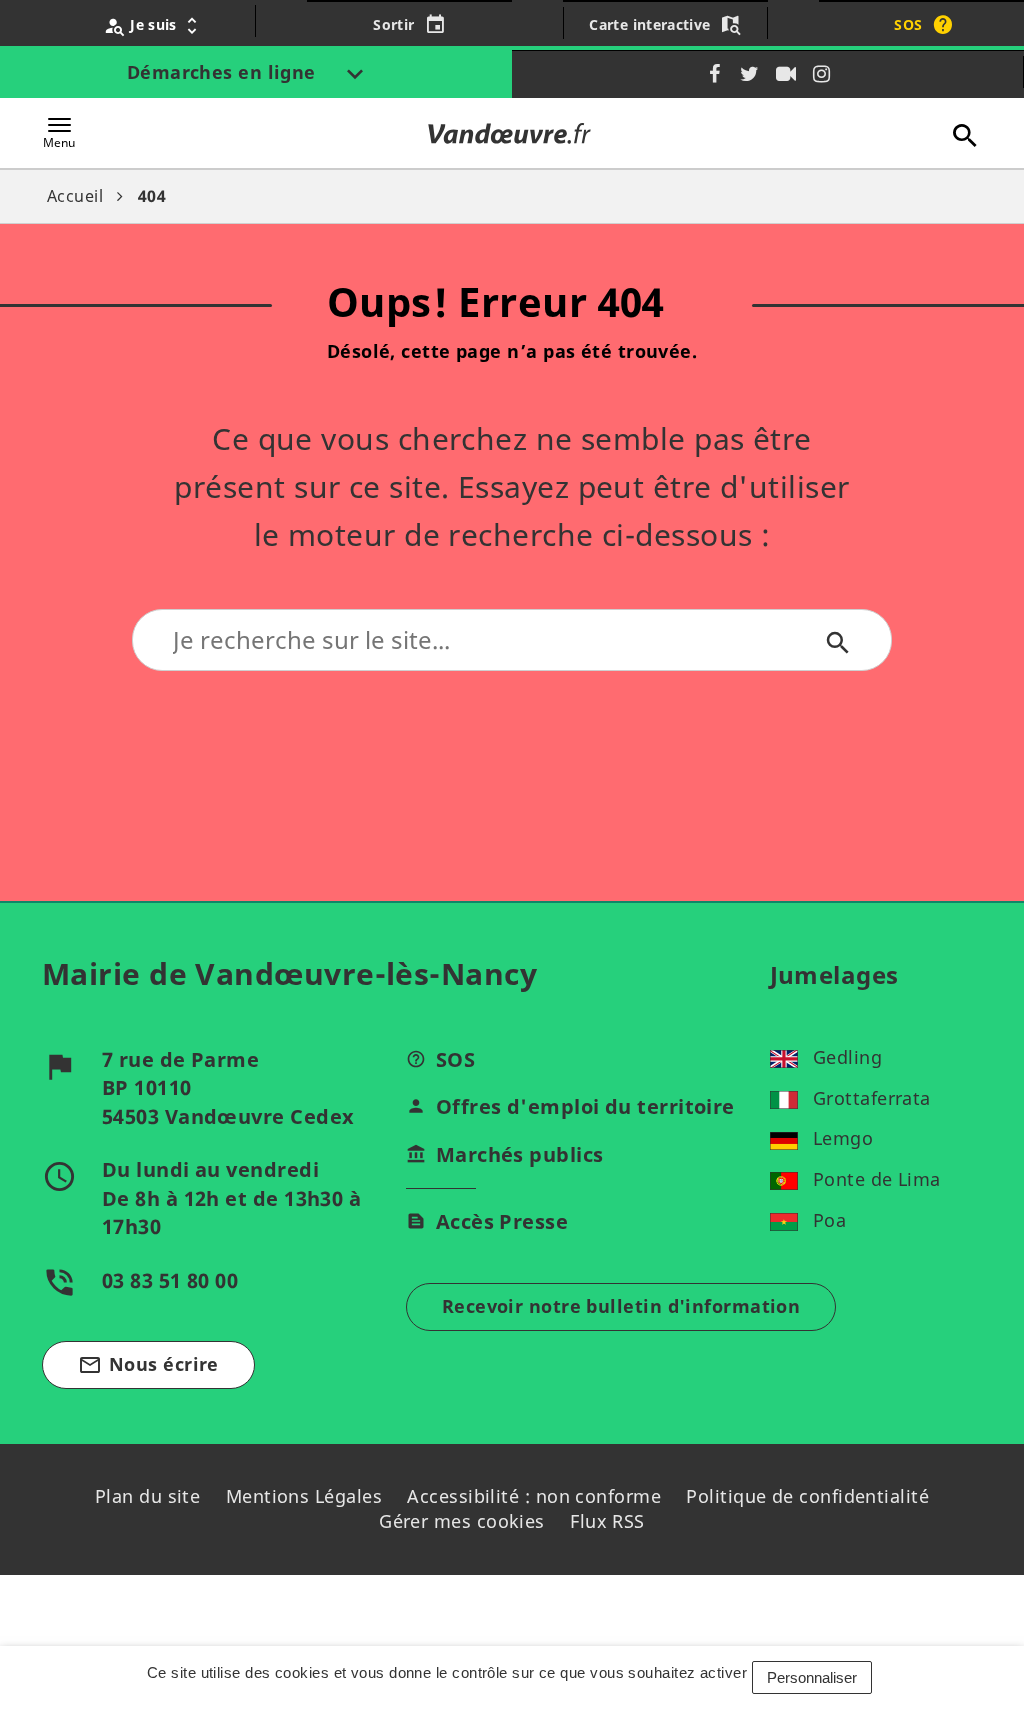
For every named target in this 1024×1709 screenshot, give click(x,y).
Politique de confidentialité (807, 1496)
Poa (829, 1220)
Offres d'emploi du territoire (585, 1106)
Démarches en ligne (224, 72)
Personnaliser (812, 1677)
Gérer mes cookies (462, 1521)
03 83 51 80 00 (170, 1280)
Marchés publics (520, 1154)
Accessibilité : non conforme (534, 1496)
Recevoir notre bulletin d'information (621, 1306)
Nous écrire (148, 1364)
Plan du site (147, 1496)
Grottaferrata (872, 1098)
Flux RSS (607, 1521)
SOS (455, 1059)
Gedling (847, 1057)
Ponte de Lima (877, 1179)
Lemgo (843, 1138)
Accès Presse (502, 1221)
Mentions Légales (304, 1496)
